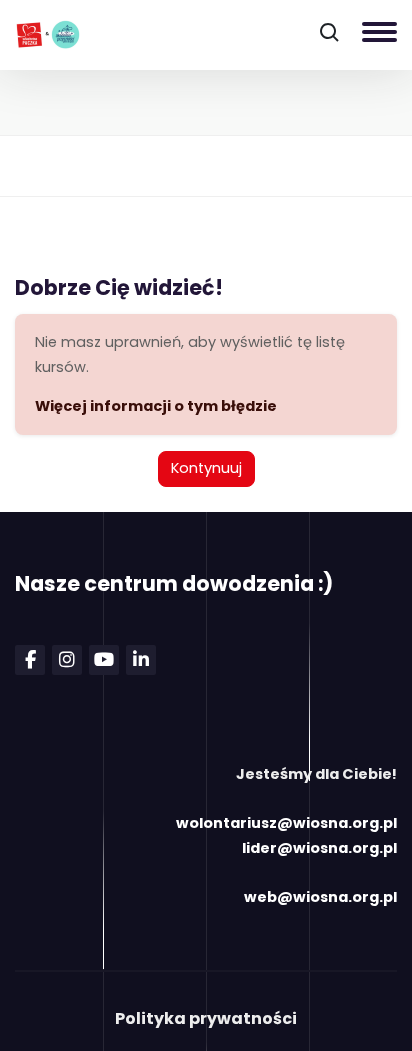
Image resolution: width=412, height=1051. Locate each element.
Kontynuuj (206, 468)
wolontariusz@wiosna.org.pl (286, 823)
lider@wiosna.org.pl (319, 848)
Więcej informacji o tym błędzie (156, 406)
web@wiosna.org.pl (320, 897)
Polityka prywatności (206, 1018)
